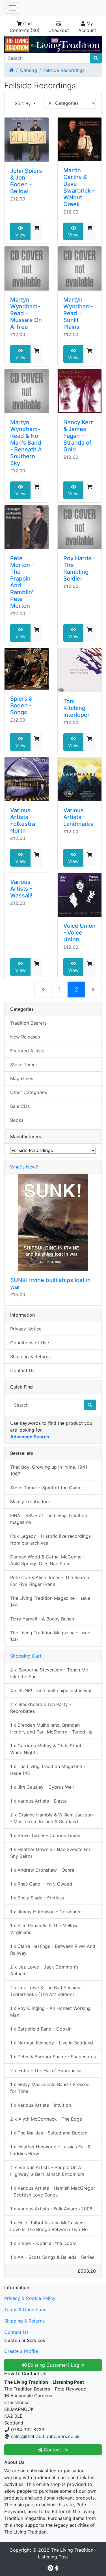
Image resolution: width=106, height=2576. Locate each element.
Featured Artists (27, 1051)
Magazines (22, 1078)
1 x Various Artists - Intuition (41, 2105)
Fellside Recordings (64, 70)
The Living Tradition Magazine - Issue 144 (50, 1602)
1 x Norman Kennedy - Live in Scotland (52, 2043)
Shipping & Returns (30, 1357)
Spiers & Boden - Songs (21, 705)
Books (17, 1120)
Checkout (59, 30)
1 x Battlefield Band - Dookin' (41, 2029)
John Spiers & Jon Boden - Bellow (26, 181)
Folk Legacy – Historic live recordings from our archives (50, 1539)
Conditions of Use (30, 1343)
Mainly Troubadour (30, 1502)
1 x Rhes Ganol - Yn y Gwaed (41, 1884)
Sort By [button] (23, 103)
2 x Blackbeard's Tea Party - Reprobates (41, 1708)
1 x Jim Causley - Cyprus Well (42, 1787)
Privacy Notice (26, 1329)
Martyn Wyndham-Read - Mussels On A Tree (26, 313)
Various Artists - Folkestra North (23, 820)
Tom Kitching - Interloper (76, 708)
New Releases (25, 1037)
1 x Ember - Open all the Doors (43, 2243)
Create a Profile (21, 2351)
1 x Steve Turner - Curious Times (45, 1835)
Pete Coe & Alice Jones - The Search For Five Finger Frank (50, 1581)
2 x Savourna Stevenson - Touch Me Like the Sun (49, 1673)
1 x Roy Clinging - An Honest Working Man (50, 2012)
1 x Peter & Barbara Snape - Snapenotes (53, 2057)
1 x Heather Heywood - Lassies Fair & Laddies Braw (50, 2150)
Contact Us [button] (55, 2450)
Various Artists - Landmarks (78, 817)
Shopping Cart (26, 1656)
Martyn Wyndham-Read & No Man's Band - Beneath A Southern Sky (26, 443)
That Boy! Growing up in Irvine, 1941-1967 (50, 1470)
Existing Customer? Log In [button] (55, 2365)
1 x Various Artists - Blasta (38, 1801)
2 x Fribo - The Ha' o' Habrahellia (46, 2070)
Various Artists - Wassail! (21, 889)
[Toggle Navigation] (12, 8)
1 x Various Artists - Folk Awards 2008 (51, 2209)
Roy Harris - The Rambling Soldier (79, 568)
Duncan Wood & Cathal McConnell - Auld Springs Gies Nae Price (49, 1560)
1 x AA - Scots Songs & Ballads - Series (52, 2257)
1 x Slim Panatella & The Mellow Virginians (44, 1929)
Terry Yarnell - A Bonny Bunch (42, 1619)
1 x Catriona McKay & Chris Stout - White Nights (47, 1749)
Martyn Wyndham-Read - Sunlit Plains (78, 313)
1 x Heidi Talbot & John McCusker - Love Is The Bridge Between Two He (49, 2226)
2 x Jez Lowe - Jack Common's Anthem (44, 1970)
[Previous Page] (43, 990)
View (20, 235)
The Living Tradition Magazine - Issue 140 (50, 1636)
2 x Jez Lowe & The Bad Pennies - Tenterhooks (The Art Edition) (47, 1991)
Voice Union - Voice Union (79, 933)
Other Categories (29, 1092)
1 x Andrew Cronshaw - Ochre (42, 1870)
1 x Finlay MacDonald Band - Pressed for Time (50, 2088)
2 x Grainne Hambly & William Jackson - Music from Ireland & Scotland (51, 1818)
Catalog (29, 70)
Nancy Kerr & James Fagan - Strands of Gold (78, 436)
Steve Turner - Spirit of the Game (46, 1488)
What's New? (24, 1167)
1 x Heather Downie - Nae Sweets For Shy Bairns (50, 1853)
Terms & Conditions (25, 2310)
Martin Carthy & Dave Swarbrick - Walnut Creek (79, 187)
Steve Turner (24, 1065)
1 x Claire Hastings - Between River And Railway (53, 1950)
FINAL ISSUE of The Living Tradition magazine (49, 1519)
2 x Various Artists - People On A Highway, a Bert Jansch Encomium (47, 2171)
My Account (87, 27)
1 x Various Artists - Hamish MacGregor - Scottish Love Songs (53, 2191)
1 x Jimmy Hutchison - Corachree (46, 1912)
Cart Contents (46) (25, 27)
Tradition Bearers (28, 1023)
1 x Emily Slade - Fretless (37, 1898)
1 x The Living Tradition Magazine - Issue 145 (48, 1770)
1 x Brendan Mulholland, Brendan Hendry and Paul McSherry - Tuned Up (51, 1728)
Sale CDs (20, 1106)
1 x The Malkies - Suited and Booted (49, 2133)
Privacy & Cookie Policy (30, 2298)
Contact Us (22, 1370)
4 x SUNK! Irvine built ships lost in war (51, 1690)
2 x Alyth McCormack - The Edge (46, 2119)
